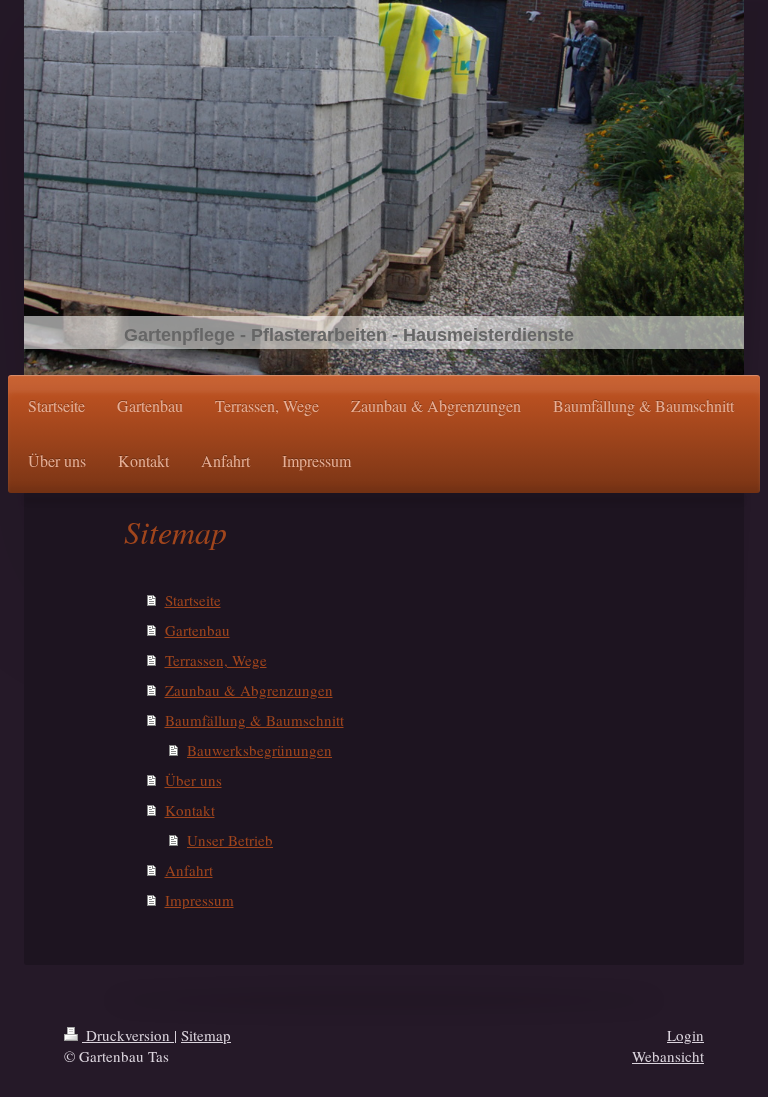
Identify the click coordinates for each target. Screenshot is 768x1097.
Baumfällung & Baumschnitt (254, 720)
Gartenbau (197, 630)
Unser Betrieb (230, 840)
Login (685, 1035)
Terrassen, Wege (216, 660)
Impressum (199, 900)
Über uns (193, 780)
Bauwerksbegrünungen (259, 750)
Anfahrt (189, 870)
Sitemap (206, 1035)
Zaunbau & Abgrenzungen (249, 690)
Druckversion (128, 1035)
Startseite (193, 600)
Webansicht (668, 1056)
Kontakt (190, 810)
